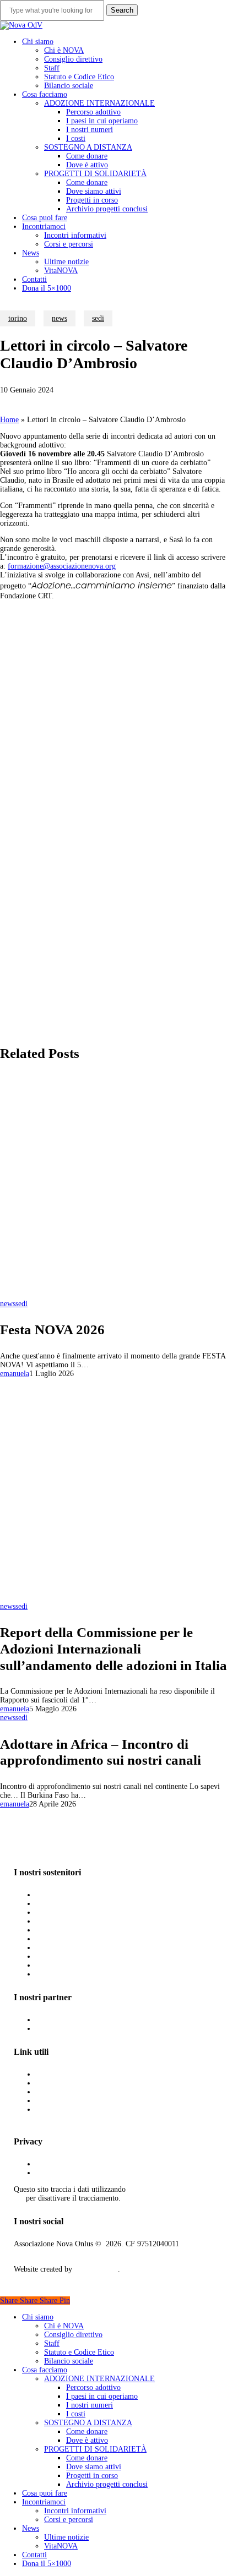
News (31, 2528)
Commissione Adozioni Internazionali (96, 2074)
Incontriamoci (44, 2502)
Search (122, 10)
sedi (98, 318)
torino (18, 318)
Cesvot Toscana (61, 2020)
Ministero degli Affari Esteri (81, 2083)
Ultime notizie (66, 2537)
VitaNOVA (61, 2546)
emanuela (15, 1374)
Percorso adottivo (93, 2387)
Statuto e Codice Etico (79, 2352)
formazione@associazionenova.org (62, 566)
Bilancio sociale (69, 2361)
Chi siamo (38, 2317)
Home (9, 420)
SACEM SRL (57, 1965)
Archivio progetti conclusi (107, 2484)
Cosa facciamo (45, 2370)
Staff (52, 2343)
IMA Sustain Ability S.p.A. (80, 1912)
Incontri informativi (75, 2511)
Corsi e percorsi (69, 2520)
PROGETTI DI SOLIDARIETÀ (95, 2449)
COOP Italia (56, 1956)
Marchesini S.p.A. (65, 1930)
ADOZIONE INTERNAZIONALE (99, 2379)
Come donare (87, 2432)
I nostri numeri (90, 2405)
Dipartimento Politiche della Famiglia (96, 2092)
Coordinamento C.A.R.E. (77, 2101)
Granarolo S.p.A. (64, 1948)
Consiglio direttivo (73, 2335)
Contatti (34, 2555)
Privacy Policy (59, 2164)
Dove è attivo (87, 2440)
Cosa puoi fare (45, 2493)
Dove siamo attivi (94, 2467)
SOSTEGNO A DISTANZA (88, 2423)
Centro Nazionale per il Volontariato (93, 2029)
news (60, 318)
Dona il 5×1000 (47, 2564)
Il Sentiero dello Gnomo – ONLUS (92, 1939)
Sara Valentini (96, 2269)
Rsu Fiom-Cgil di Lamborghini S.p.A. (97, 1921)
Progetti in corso (92, 2476)
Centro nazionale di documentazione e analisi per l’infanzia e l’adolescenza (95, 2114)
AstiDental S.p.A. (65, 1904)
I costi (76, 2414)
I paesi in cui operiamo (102, 2396)
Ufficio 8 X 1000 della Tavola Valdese (97, 1895)
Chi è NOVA (64, 2326)
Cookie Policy (58, 2173)
